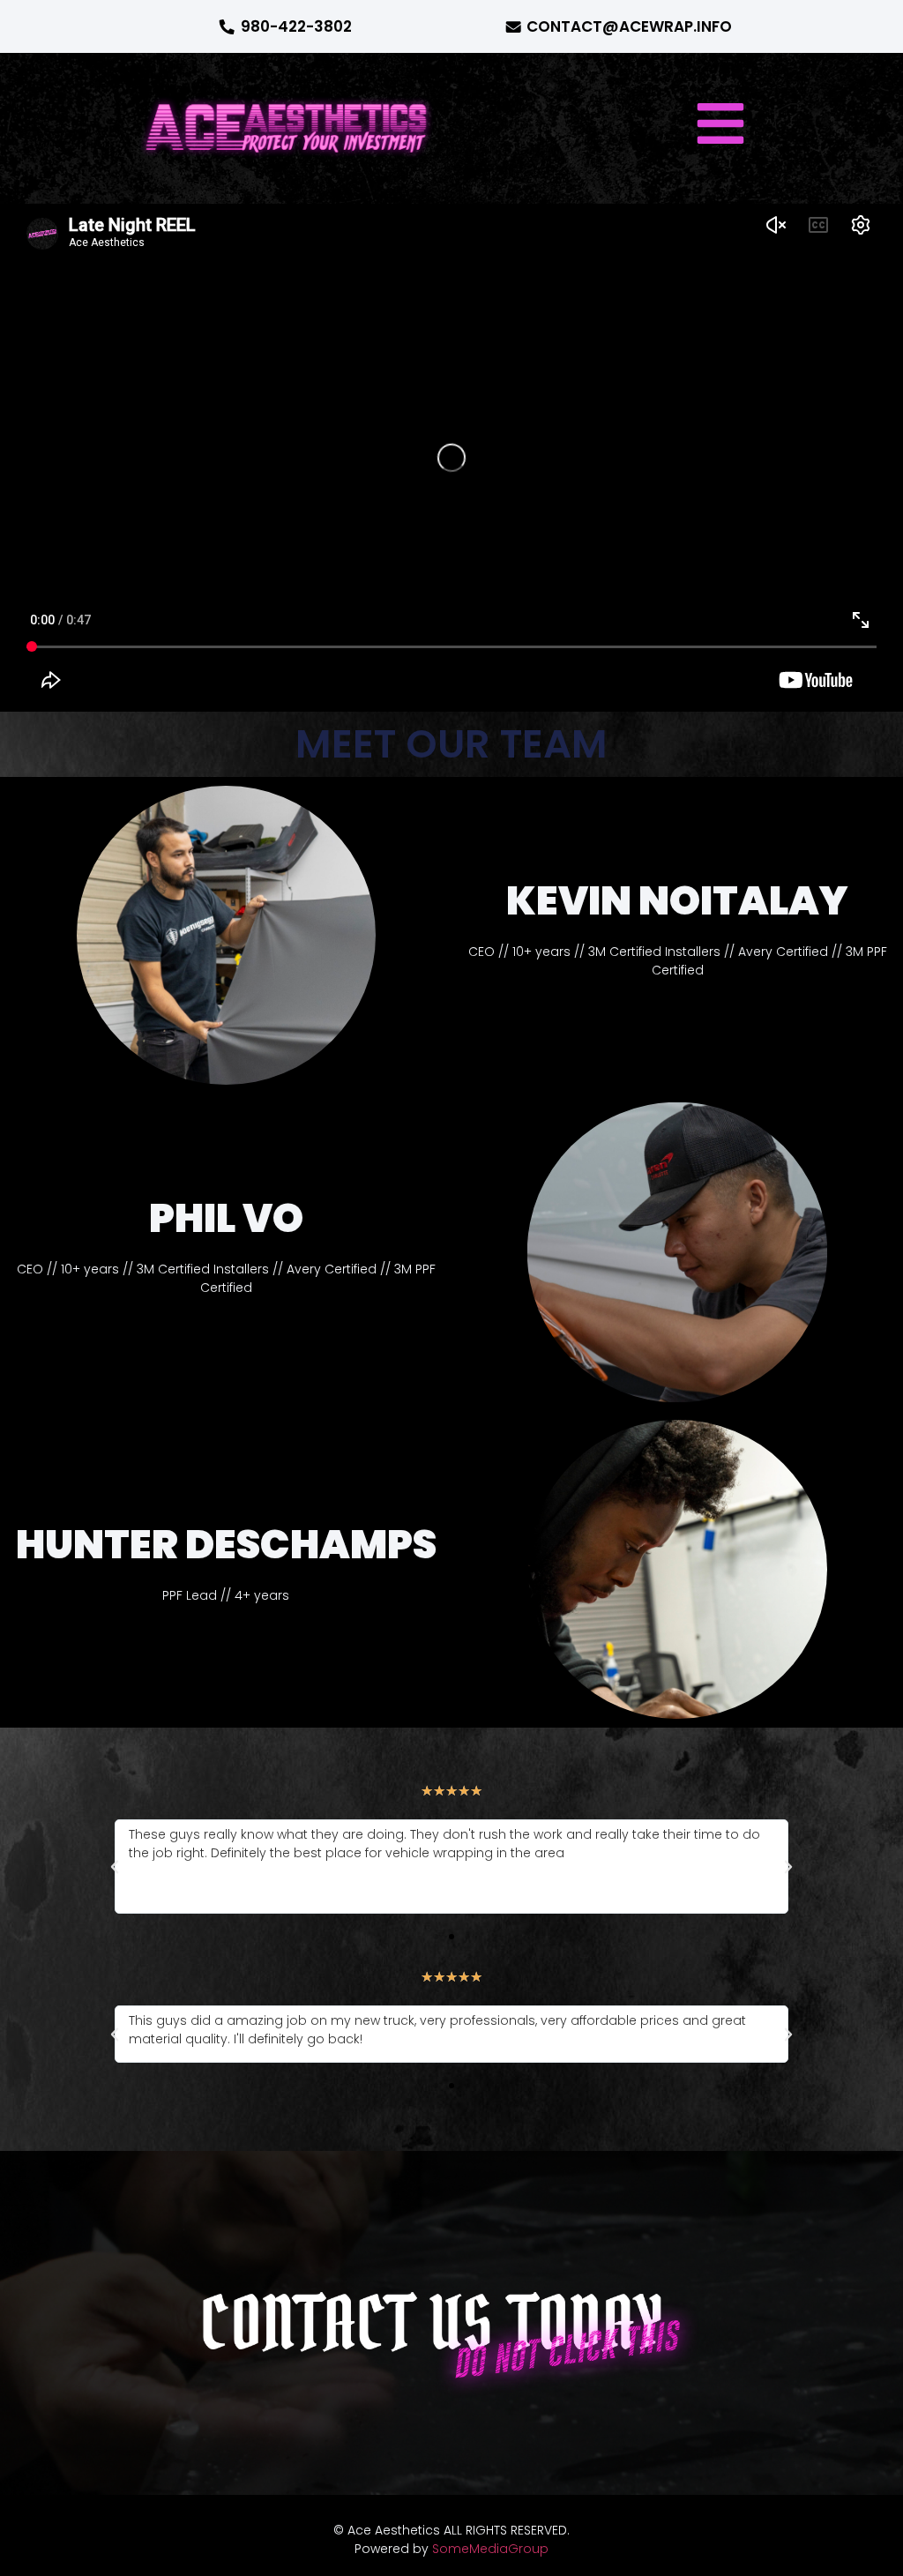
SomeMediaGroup (490, 2549)
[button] (720, 123)
